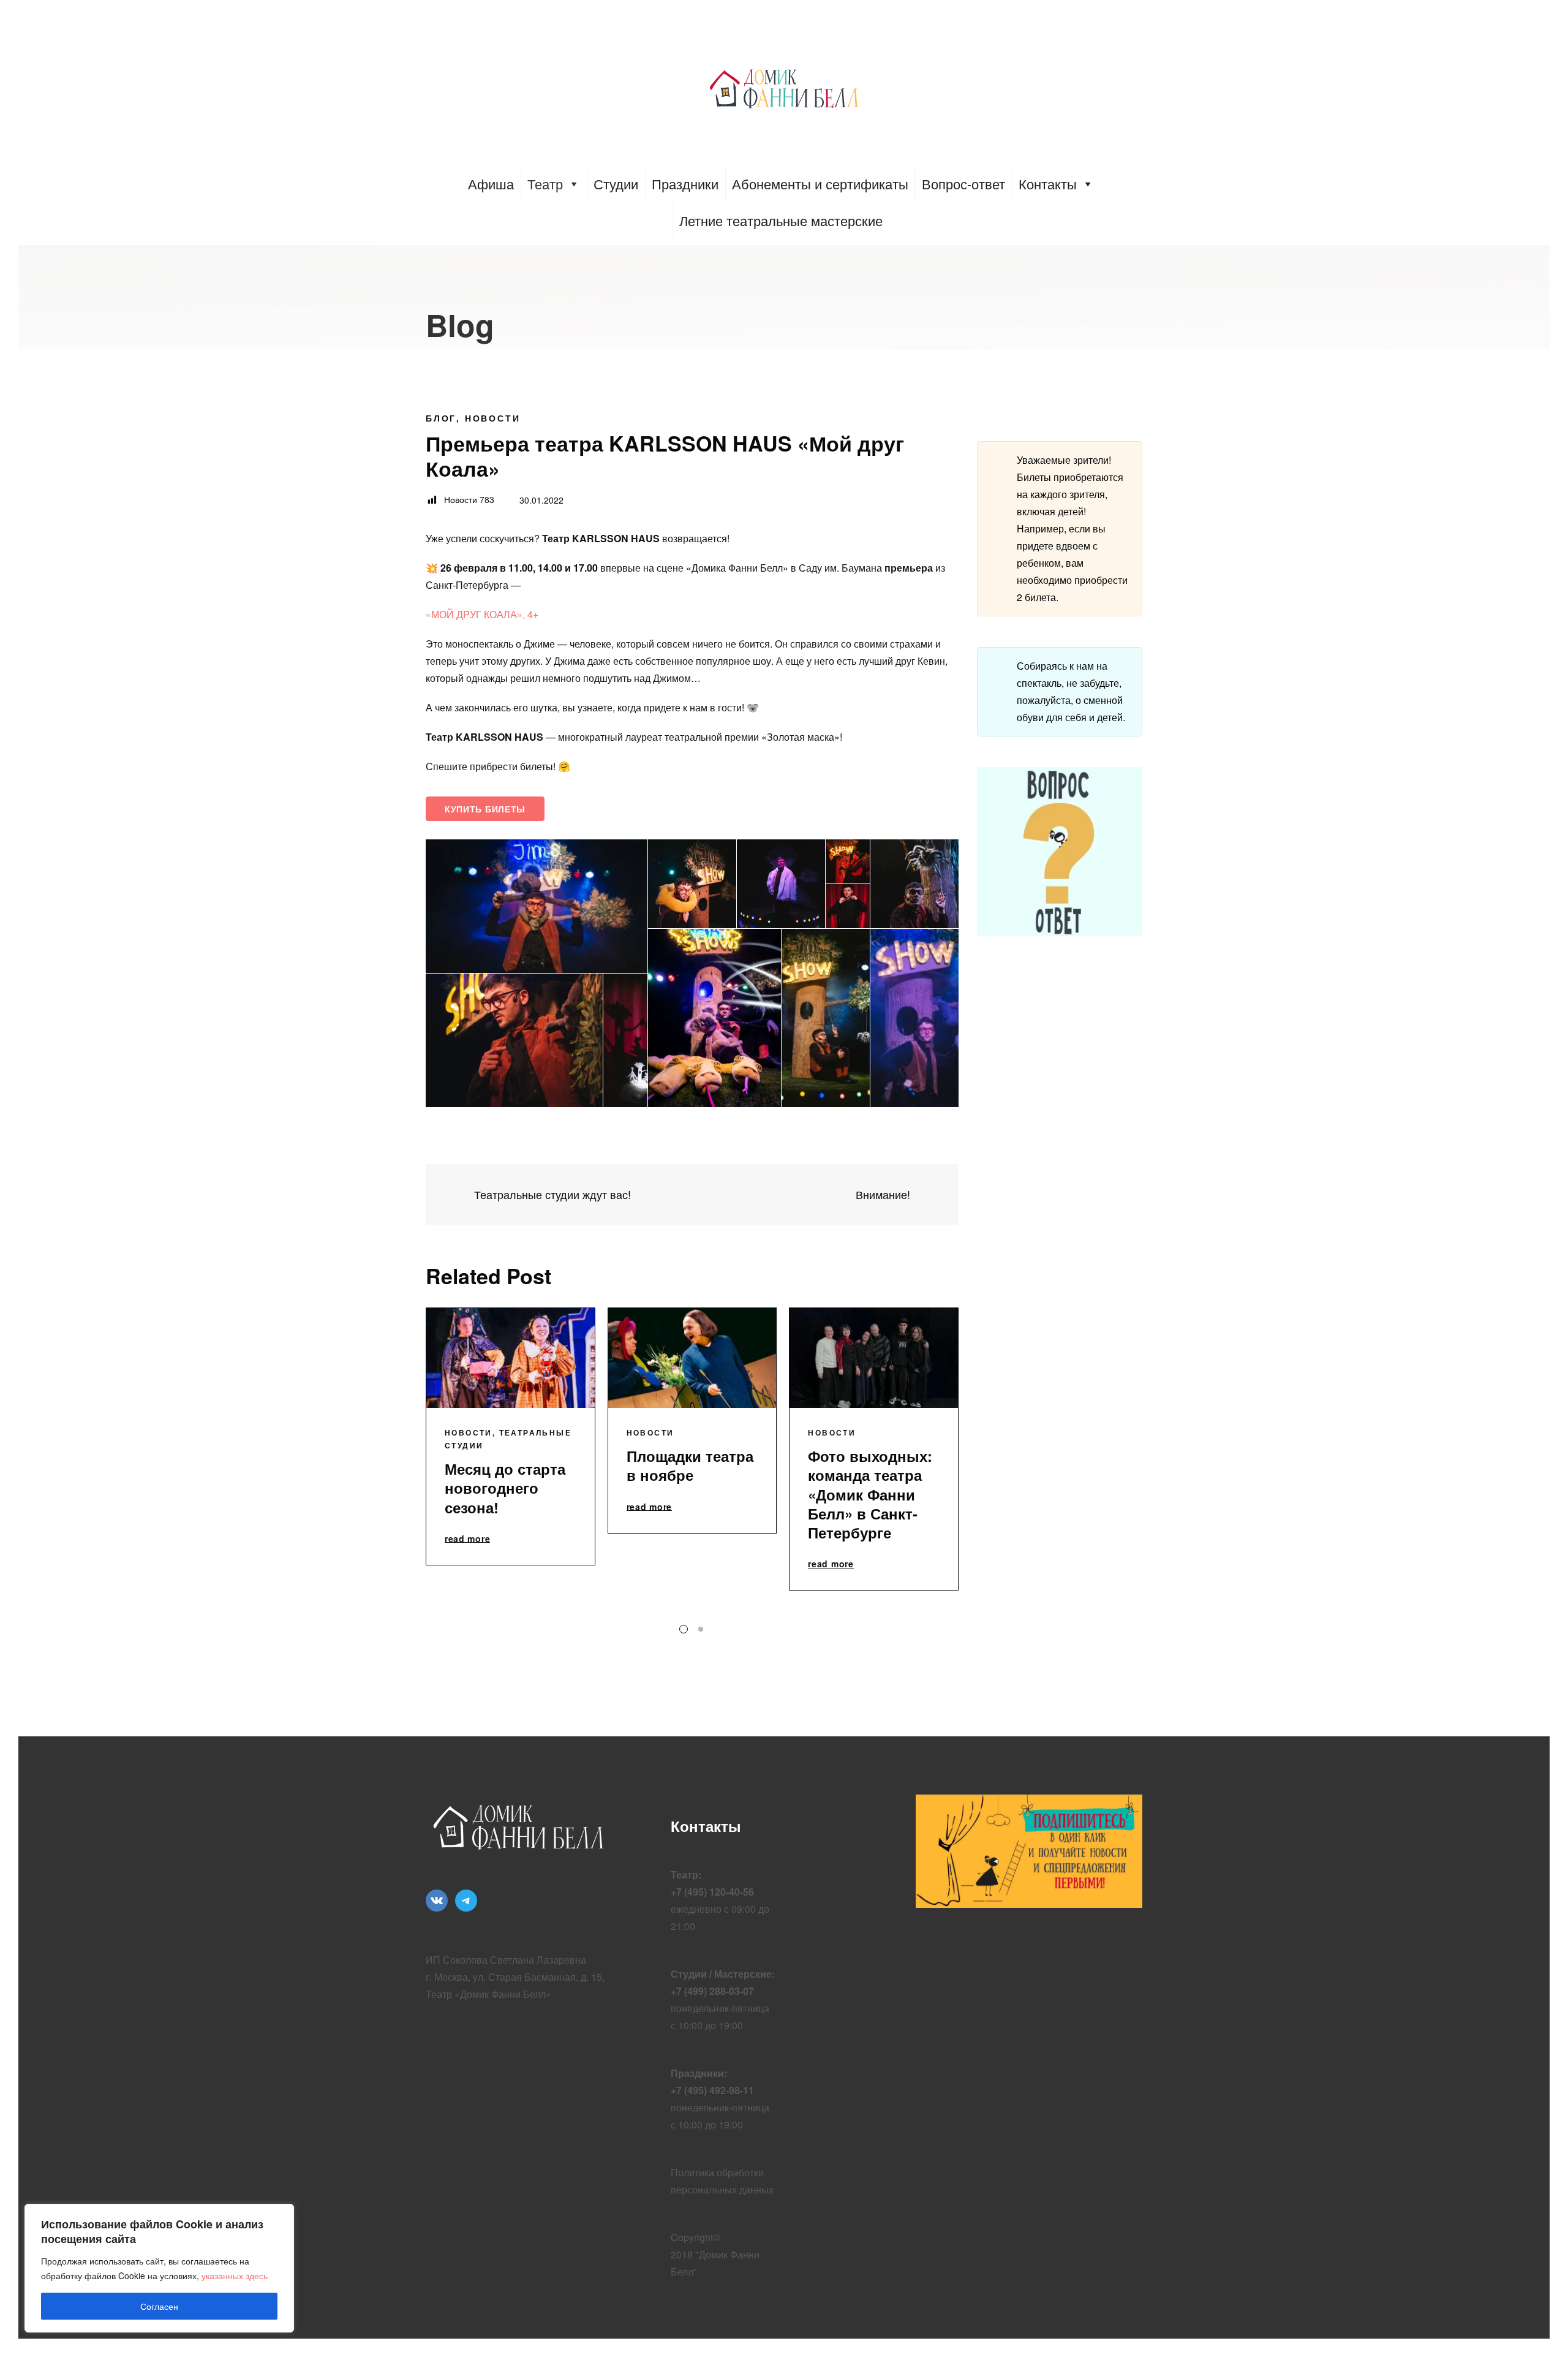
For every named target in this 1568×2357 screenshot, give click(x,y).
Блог (441, 418)
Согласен (159, 2306)
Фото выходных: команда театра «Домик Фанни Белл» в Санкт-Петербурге (870, 1494)
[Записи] (692, 1195)
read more (467, 1539)
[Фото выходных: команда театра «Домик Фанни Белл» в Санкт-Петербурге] (874, 1358)
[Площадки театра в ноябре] (692, 1358)
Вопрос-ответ (963, 183)
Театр (545, 183)
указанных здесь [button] (235, 2276)
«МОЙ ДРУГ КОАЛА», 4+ (482, 614)
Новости (493, 418)
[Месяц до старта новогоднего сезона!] (511, 1358)
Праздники (685, 183)
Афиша (491, 183)
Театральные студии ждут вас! (551, 1194)
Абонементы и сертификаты (820, 183)
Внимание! (884, 1194)
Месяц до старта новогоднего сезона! (505, 1488)
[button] (537, 906)
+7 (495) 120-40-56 (712, 1892)
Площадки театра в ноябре (690, 1465)
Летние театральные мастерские (781, 220)
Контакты (1048, 183)
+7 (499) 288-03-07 (712, 1991)
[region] (159, 2268)
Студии (616, 183)
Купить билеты (485, 809)
